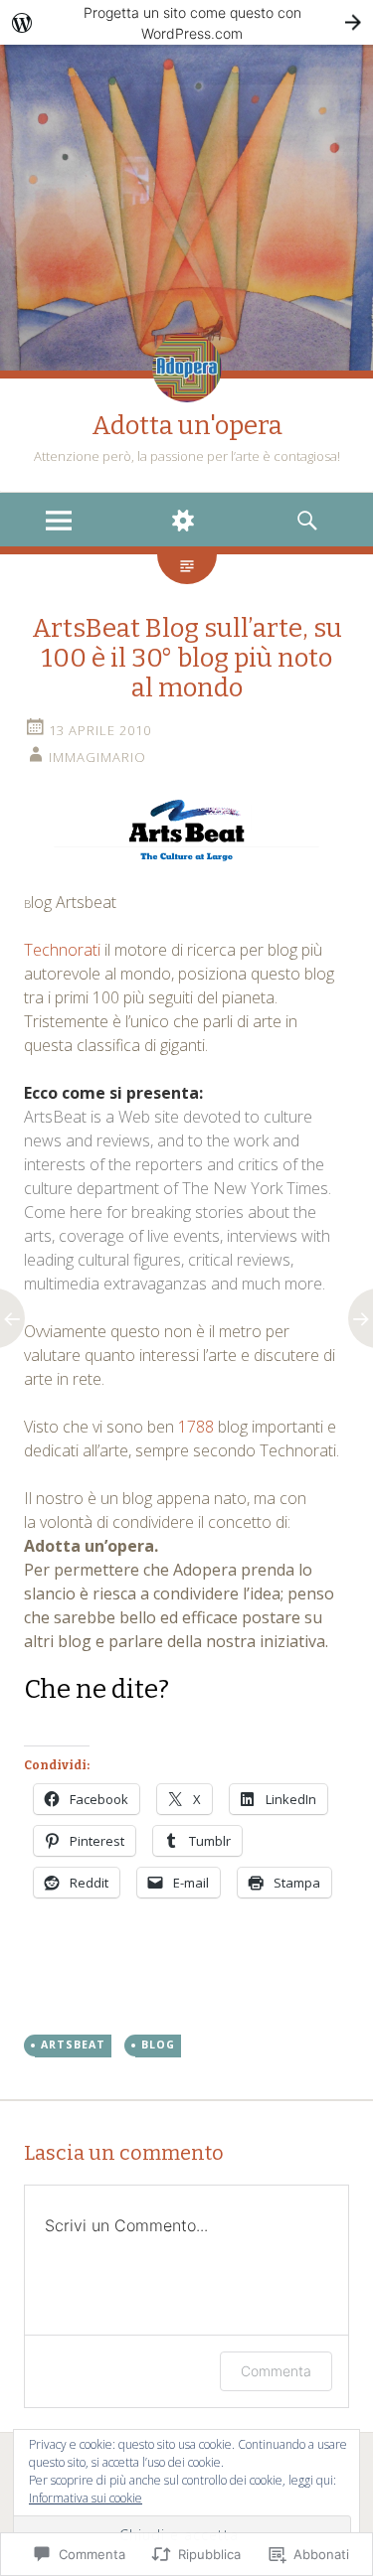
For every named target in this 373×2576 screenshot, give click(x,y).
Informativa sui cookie (86, 2498)
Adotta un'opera (187, 426)
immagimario (97, 757)
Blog (158, 2045)
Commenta (276, 2371)
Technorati (64, 950)
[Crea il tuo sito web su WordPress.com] (186, 22)
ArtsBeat (73, 2045)
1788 (196, 1427)
